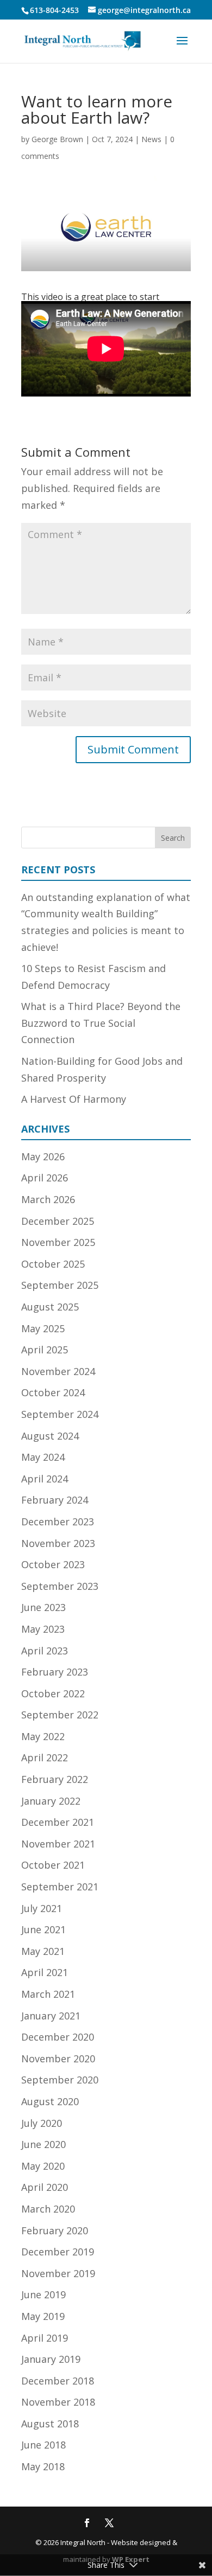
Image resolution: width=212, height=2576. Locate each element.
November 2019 (58, 2273)
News (151, 139)
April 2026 (45, 1178)
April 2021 (45, 1972)
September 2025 (60, 1285)
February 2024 (55, 1500)
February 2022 (55, 1779)
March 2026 (48, 1199)
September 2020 (60, 2080)
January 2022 (51, 1801)
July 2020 (42, 2123)
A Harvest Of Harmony (74, 1099)
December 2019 (58, 2252)
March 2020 (48, 2209)
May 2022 (43, 1736)
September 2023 (60, 1586)
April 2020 (45, 2187)
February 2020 (55, 2230)
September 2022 (60, 1715)
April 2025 (45, 1350)
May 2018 (43, 2466)
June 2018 (43, 2445)
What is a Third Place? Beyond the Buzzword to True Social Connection (101, 1023)
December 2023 (58, 1522)
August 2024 (50, 1436)
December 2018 (58, 2381)
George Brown (57, 139)
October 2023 (53, 1564)
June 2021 (43, 1929)
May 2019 (43, 2316)
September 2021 (60, 1887)
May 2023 (43, 1629)
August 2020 (50, 2101)
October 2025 (53, 1264)
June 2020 (43, 2144)
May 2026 (43, 1156)
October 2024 (53, 1392)
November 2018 (58, 2402)
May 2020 (43, 2166)
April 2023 (45, 1651)
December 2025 (58, 1221)
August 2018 (50, 2424)
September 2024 (60, 1414)
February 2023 (55, 1672)
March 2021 (48, 1994)
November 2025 (58, 1242)
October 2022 (53, 1693)
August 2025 (50, 1307)
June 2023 (43, 1607)
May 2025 (43, 1328)
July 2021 (42, 1908)
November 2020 (58, 2059)
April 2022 (45, 1757)
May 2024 (43, 1457)
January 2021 (51, 2016)
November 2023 (58, 1543)
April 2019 (45, 2338)
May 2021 (43, 1951)
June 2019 (43, 2294)
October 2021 (53, 1865)
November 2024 (58, 1371)
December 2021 (58, 1822)
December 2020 (58, 2037)
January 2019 (51, 2359)
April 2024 (45, 1479)
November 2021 (58, 1844)
